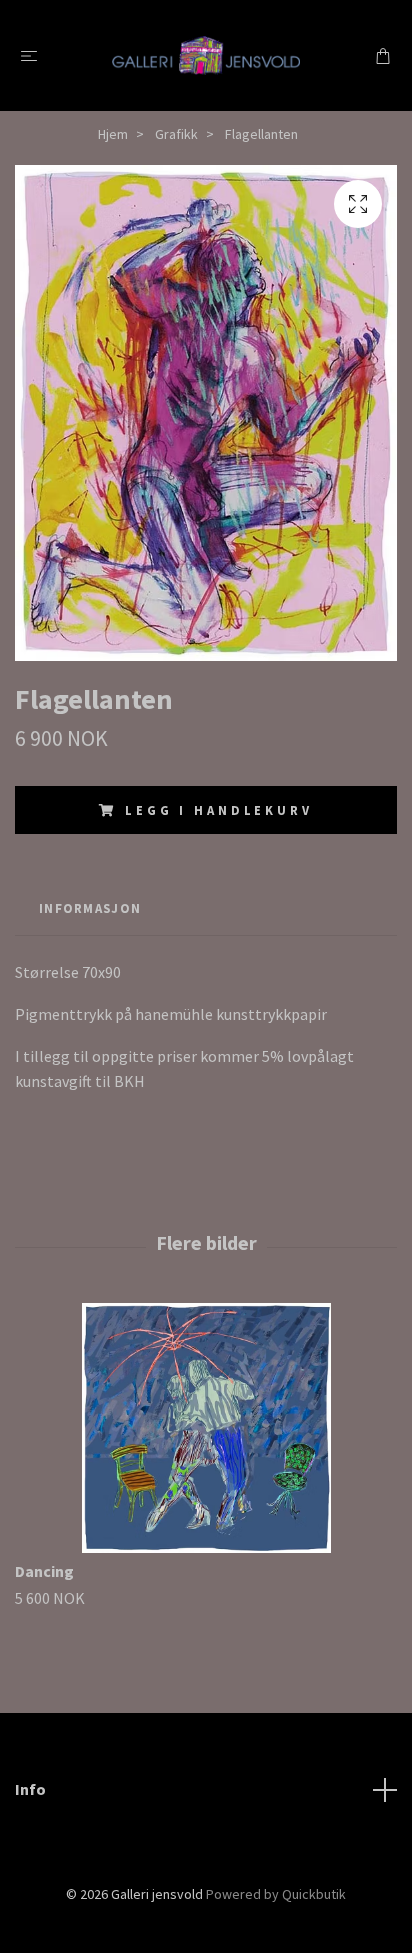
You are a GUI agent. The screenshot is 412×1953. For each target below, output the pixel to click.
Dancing (44, 1571)
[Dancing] (206, 1428)
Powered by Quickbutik (276, 1894)
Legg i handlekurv (218, 810)
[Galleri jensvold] (206, 55)
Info (30, 1789)
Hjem (113, 134)
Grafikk (176, 134)
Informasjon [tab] (90, 908)
